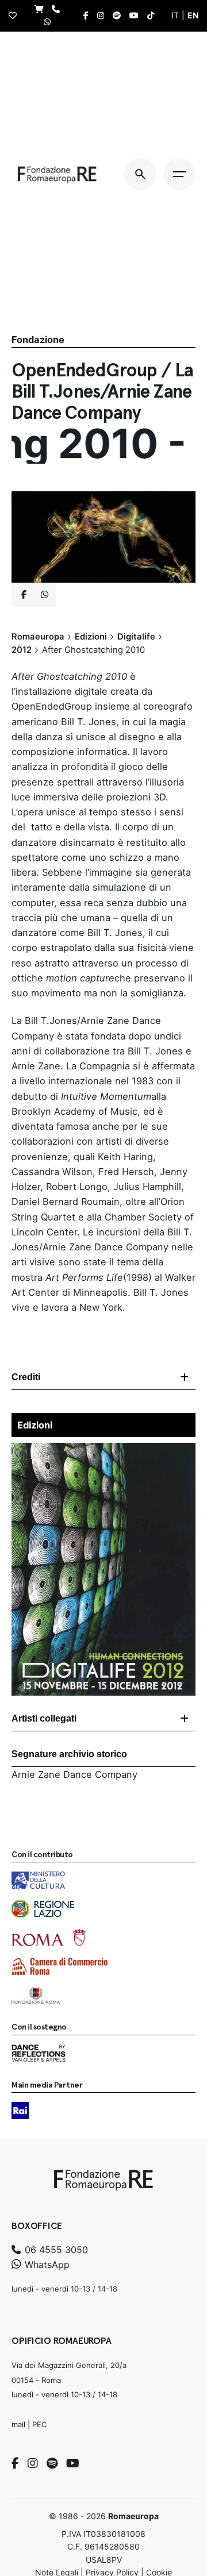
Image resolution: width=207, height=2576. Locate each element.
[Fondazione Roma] (36, 1995)
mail (18, 2424)
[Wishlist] (16, 16)
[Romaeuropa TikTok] (154, 16)
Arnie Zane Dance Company (74, 1774)
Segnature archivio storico (69, 1754)
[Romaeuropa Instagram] (103, 16)
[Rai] (20, 2111)
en (193, 15)
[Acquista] (42, 9)
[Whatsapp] (44, 595)
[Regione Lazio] (43, 1909)
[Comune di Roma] (49, 1938)
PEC (39, 2424)
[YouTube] (73, 2463)
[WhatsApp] (50, 22)
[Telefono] (59, 9)
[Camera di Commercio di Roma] (60, 1966)
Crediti (26, 1377)
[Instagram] (33, 2463)
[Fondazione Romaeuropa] (57, 174)
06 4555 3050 (55, 2250)
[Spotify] (52, 2463)
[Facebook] (15, 2463)
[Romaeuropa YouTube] (137, 16)
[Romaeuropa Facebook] (89, 16)
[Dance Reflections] (39, 2053)
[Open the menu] (179, 174)
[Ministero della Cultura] (38, 1880)
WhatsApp (46, 2265)
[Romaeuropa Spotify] (120, 16)
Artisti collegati (44, 1718)
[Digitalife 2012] (103, 1450)
